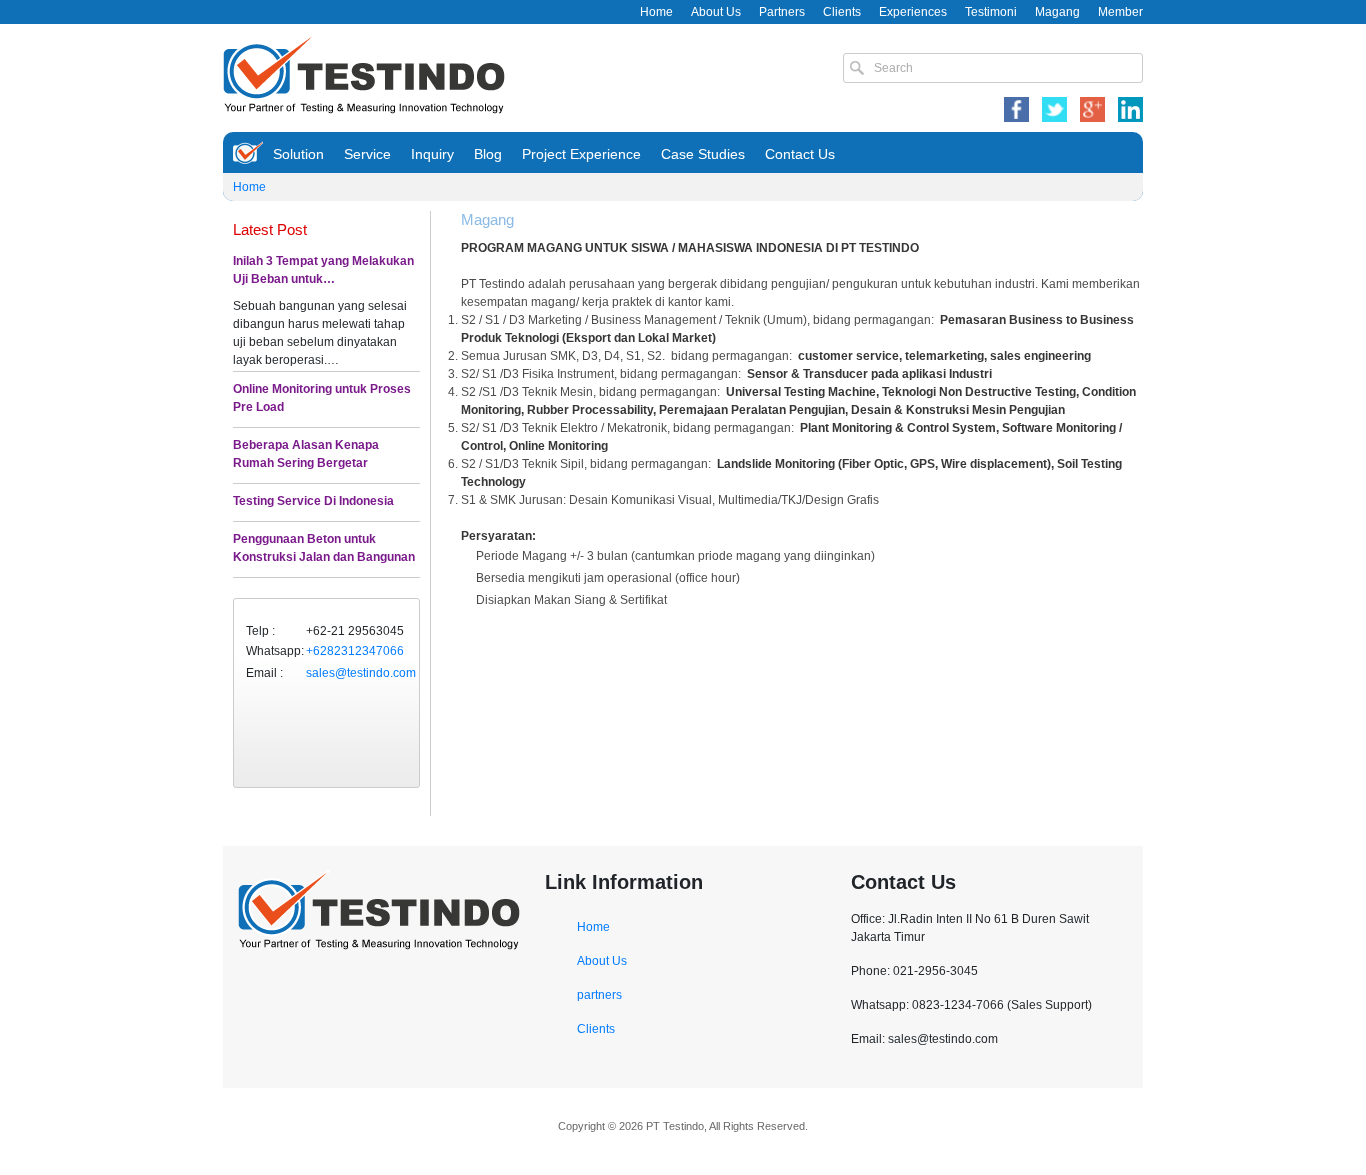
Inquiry (432, 154)
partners (599, 995)
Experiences (913, 12)
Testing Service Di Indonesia (313, 501)
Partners (782, 12)
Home (656, 12)
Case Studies (703, 154)
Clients (842, 12)
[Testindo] (364, 73)
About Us (716, 12)
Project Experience (581, 154)
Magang (1057, 12)
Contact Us (800, 154)
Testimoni (991, 12)
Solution (298, 154)
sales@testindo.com (361, 673)
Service (367, 154)
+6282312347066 (355, 651)
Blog (488, 154)
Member (1120, 12)
